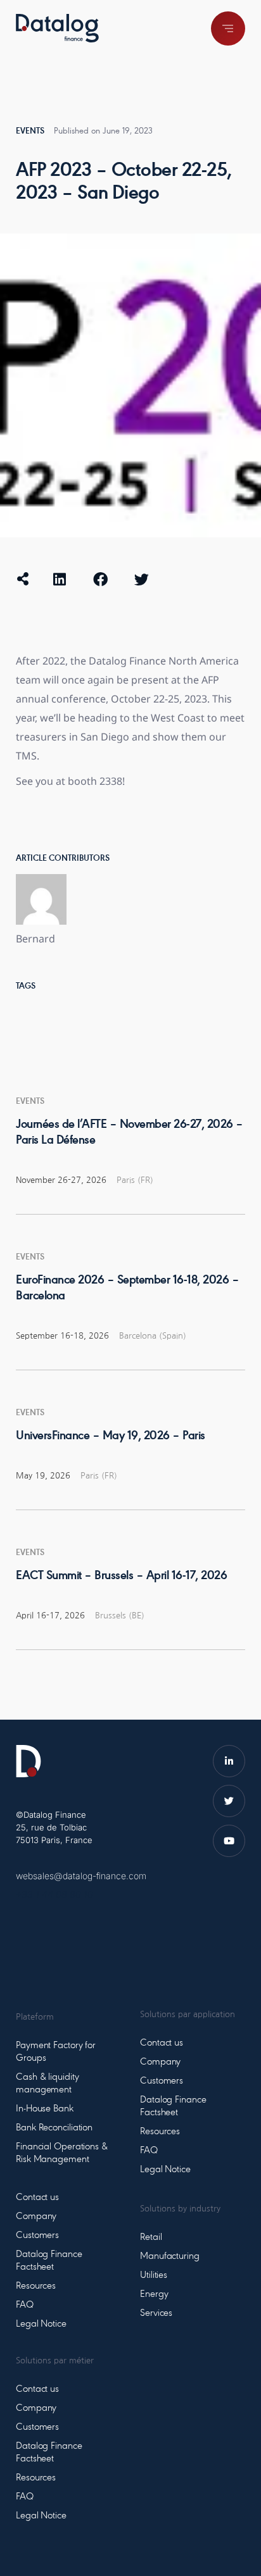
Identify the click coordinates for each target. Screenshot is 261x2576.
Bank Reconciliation (54, 2128)
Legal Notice (41, 2324)
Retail (151, 2237)
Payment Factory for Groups (56, 2052)
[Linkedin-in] (229, 1761)
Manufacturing (170, 2256)
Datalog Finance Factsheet (49, 2261)
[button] (59, 579)
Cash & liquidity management (47, 2084)
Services (156, 2313)
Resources (36, 2286)
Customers (37, 2235)
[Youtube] (229, 1841)
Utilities (154, 2275)
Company (36, 2216)
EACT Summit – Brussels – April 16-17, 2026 (121, 1576)
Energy (154, 2294)
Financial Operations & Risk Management (62, 2153)
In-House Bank (45, 2109)
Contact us (37, 2198)
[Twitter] (229, 1801)
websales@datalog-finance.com (81, 1876)
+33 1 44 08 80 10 (54, 1894)
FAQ (25, 2305)
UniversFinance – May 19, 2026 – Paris (111, 1436)
